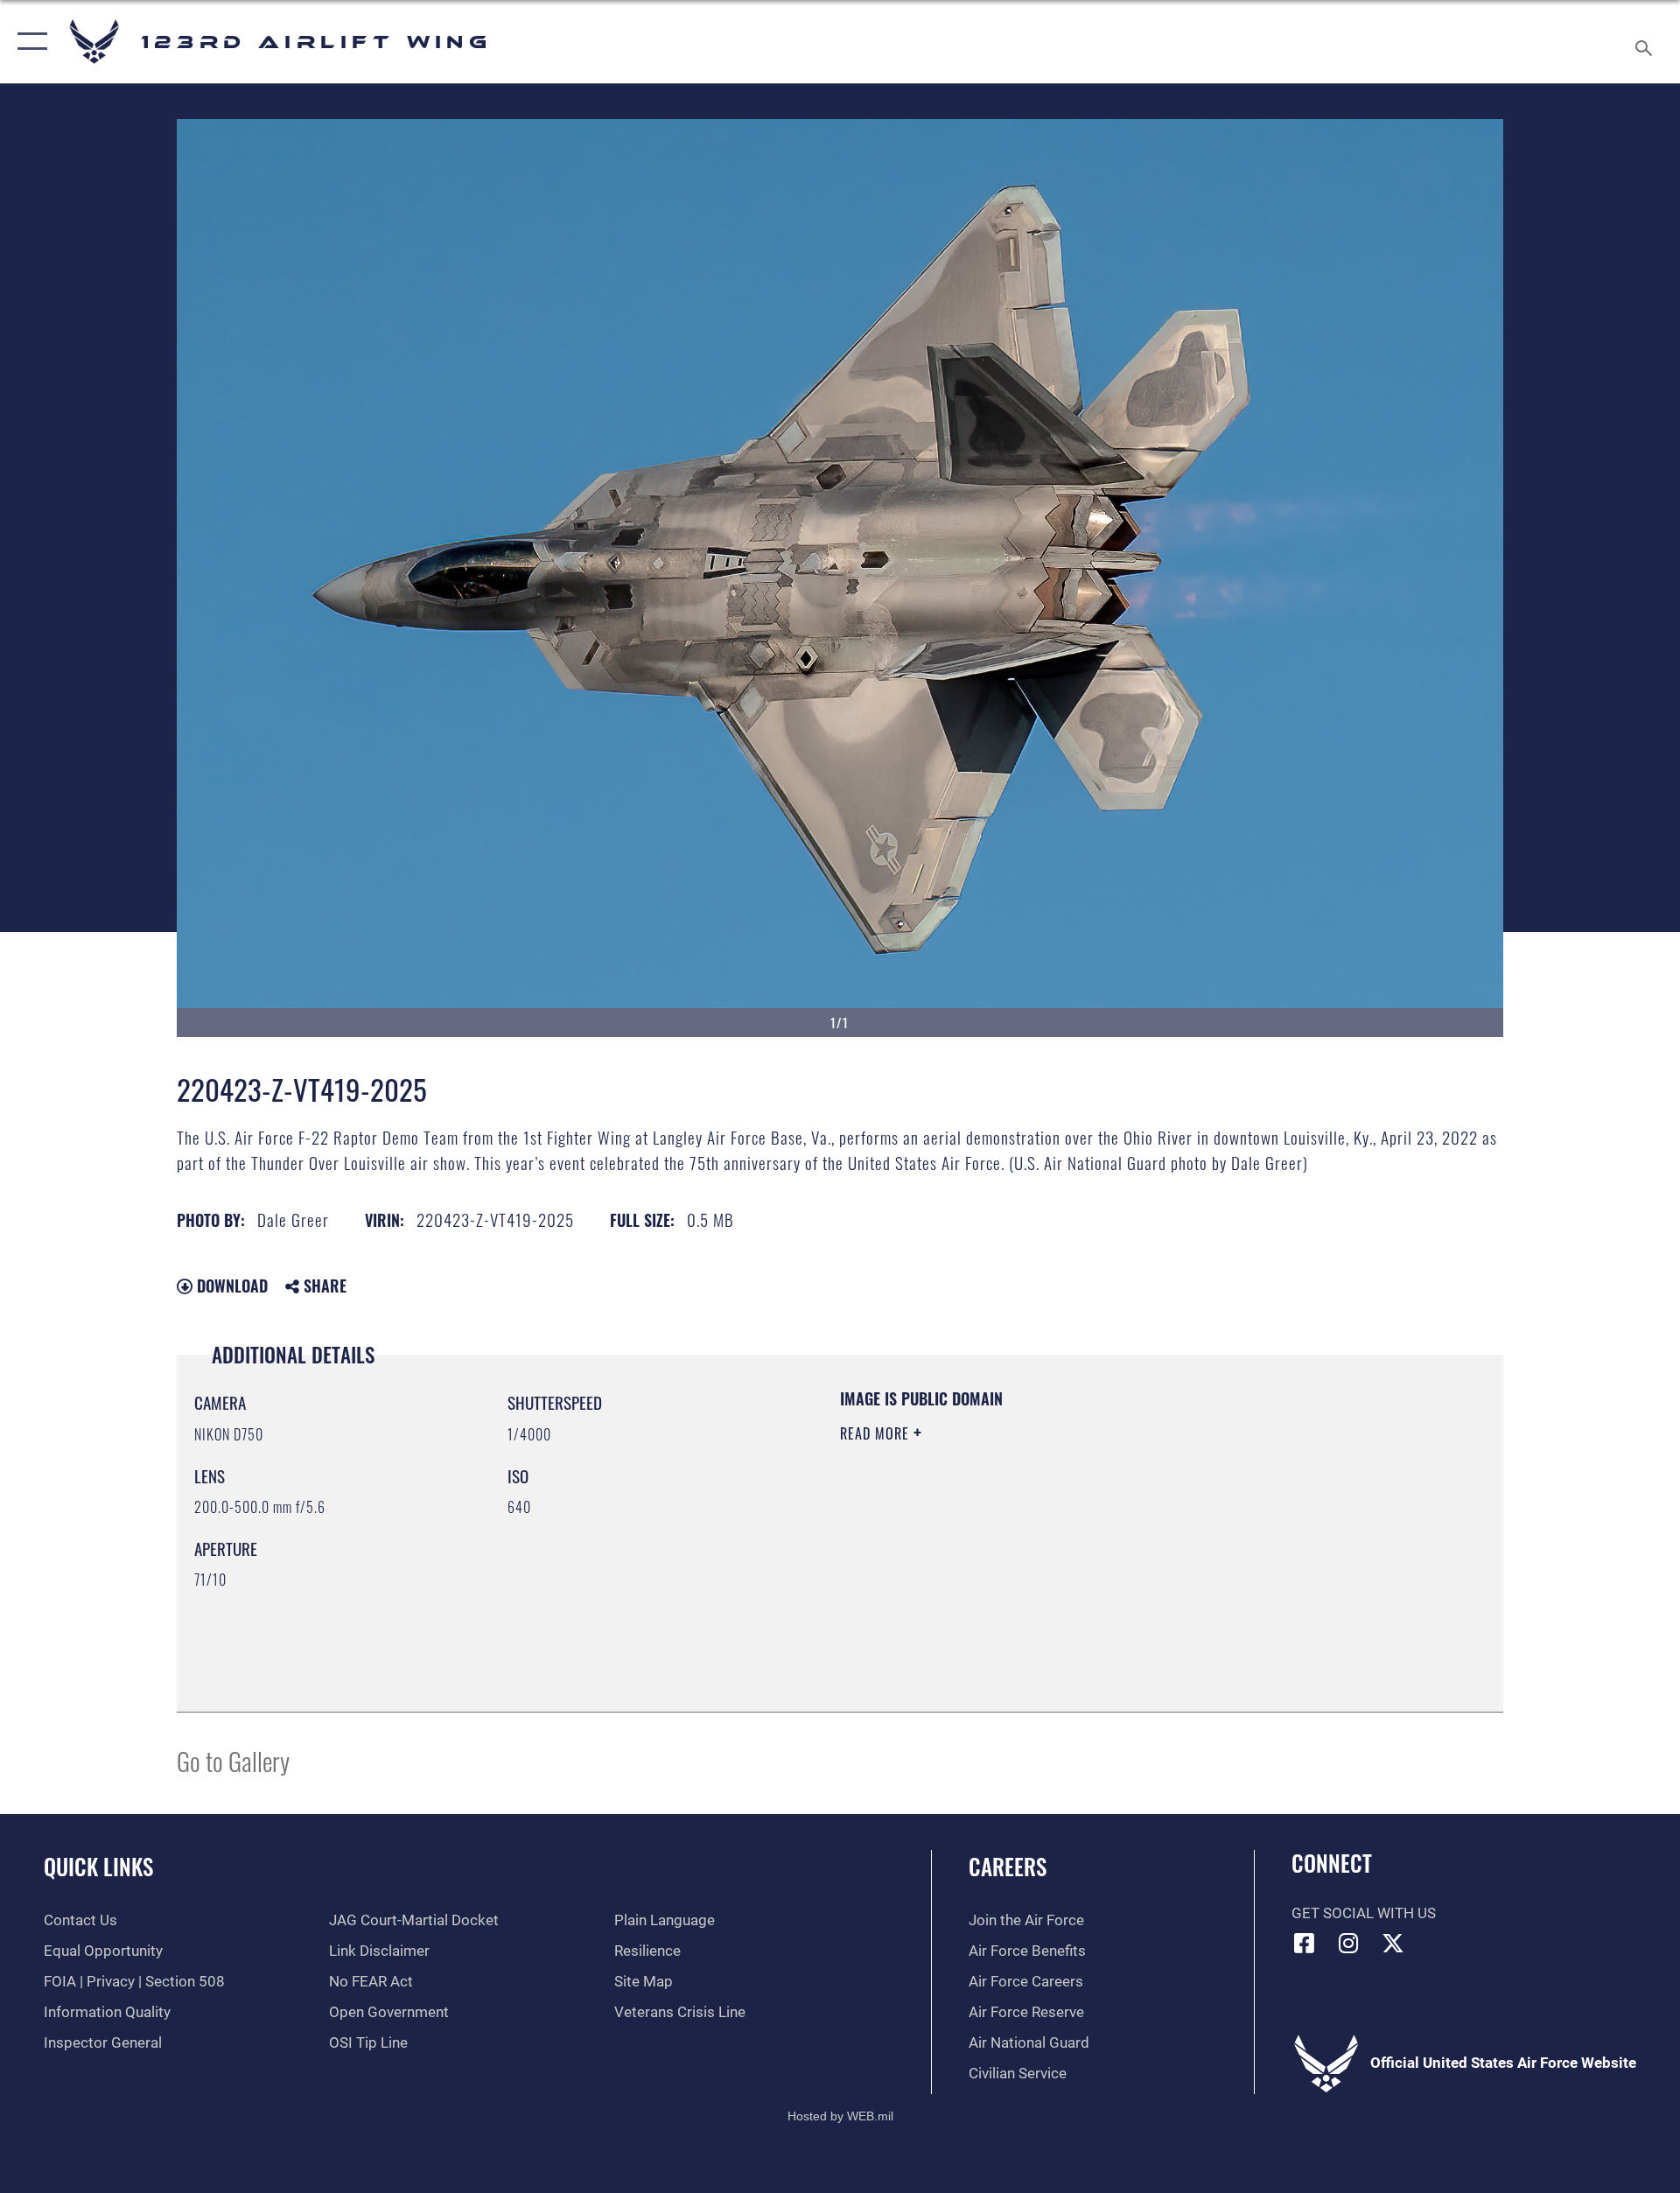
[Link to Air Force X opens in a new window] (1393, 1943)
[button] (28, 42)
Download (230, 1286)
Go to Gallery (233, 1760)
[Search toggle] (1645, 42)
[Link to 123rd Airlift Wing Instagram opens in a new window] (1348, 1943)
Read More (877, 1433)
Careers (1008, 1866)
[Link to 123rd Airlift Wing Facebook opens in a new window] (1305, 1943)
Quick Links (98, 1866)
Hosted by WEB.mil (840, 2116)
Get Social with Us (1364, 1913)
